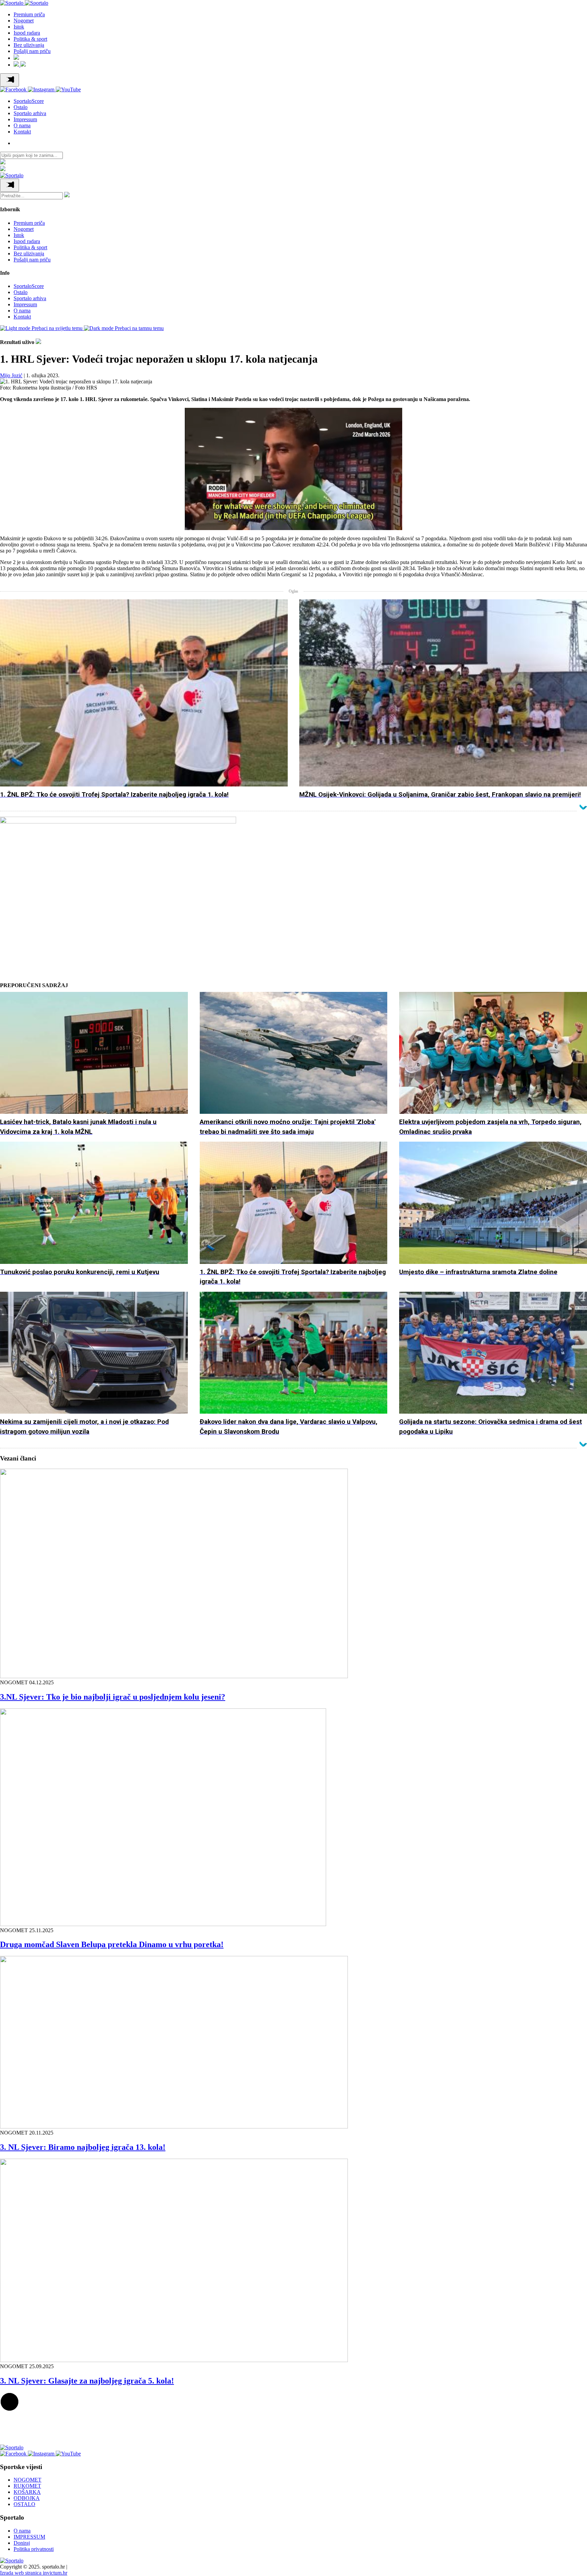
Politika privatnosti (34, 2549)
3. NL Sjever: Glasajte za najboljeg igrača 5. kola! (87, 2381)
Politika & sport (30, 39)
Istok (19, 27)
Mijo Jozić (11, 375)
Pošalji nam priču (32, 51)
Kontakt (22, 132)
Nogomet (24, 21)
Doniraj (22, 2543)
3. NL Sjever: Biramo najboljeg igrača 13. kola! (83, 2147)
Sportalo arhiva (30, 113)
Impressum (25, 119)
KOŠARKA (27, 2492)
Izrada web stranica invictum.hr (34, 2573)
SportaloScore (29, 101)
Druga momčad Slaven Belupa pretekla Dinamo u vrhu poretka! (112, 1944)
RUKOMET (27, 2486)
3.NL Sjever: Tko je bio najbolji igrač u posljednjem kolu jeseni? (113, 1697)
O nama (22, 125)
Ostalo (21, 107)
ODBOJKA (27, 2498)
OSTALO (24, 2504)
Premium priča (29, 14)
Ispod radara (27, 33)
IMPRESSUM (29, 2537)
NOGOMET (28, 2480)
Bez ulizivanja (29, 45)
